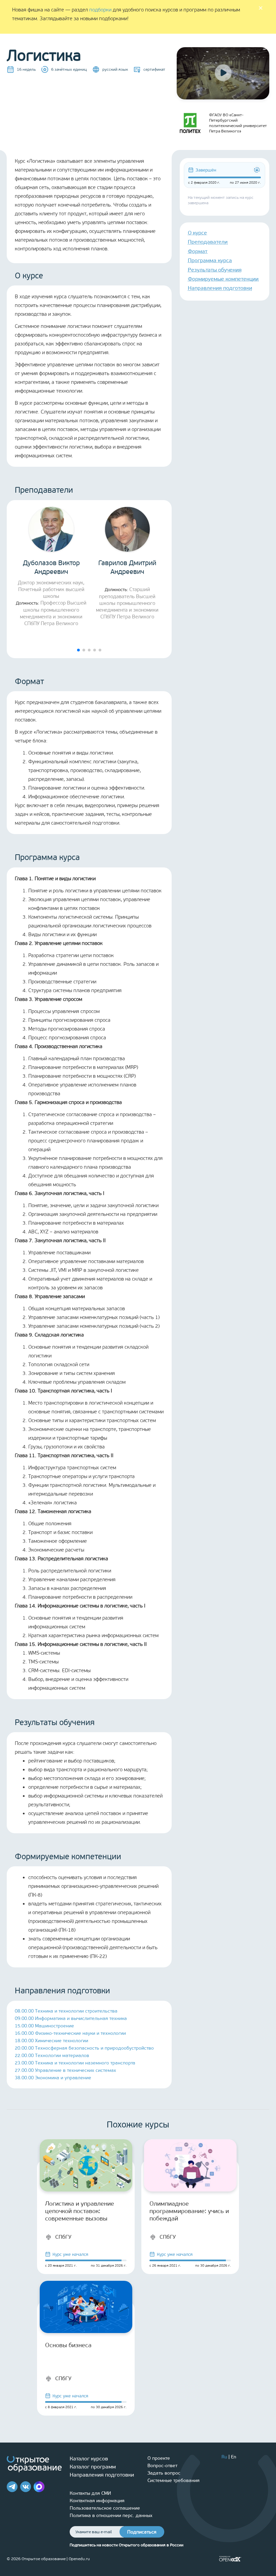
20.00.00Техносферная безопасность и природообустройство (84, 2048)
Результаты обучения (215, 270)
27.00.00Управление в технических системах (65, 2070)
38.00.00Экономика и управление (53, 2078)
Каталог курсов (89, 2459)
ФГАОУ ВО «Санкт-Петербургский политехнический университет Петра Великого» (238, 123)
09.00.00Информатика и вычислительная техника (71, 2018)
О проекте (159, 2458)
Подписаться (142, 2532)
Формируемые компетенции (223, 279)
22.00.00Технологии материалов (52, 2056)
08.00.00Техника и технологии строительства (66, 2011)
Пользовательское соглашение (105, 2508)
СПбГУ (63, 2237)
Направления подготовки (220, 288)
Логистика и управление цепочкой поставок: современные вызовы (80, 2211)
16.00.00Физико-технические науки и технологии (70, 2033)
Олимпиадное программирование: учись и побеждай (189, 2211)
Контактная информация (97, 2501)
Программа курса (210, 260)
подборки (100, 10)
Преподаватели (208, 242)
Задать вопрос (164, 2473)
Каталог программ (93, 2467)
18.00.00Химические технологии (51, 2041)
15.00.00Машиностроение (44, 2026)
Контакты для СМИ (90, 2493)
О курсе (197, 233)
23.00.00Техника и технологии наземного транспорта (75, 2063)
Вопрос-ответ (162, 2466)
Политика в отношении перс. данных (111, 2516)
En (234, 2457)
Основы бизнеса (68, 2345)
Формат (198, 251)
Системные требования (174, 2480)
